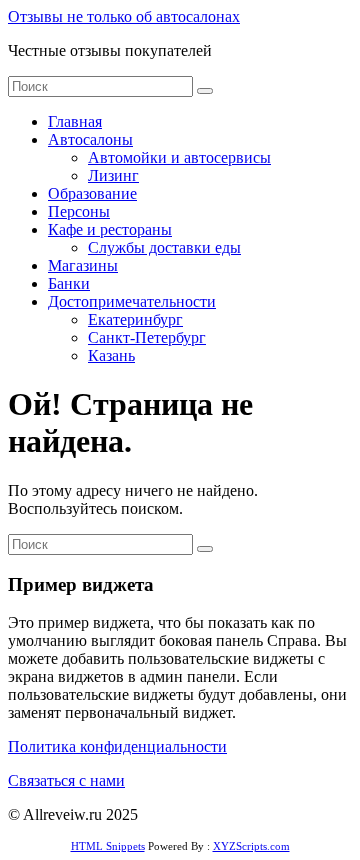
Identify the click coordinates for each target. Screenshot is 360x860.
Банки (69, 283)
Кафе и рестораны (110, 229)
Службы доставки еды (164, 247)
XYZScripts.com (251, 846)
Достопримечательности (132, 301)
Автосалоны (90, 139)
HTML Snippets (108, 846)
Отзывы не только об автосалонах (124, 16)
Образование (92, 193)
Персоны (79, 211)
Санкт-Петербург (147, 337)
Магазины (83, 265)
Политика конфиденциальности (117, 746)
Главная (75, 121)
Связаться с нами (66, 780)
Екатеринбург (135, 319)
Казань (111, 355)
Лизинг (113, 175)
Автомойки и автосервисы (179, 157)
